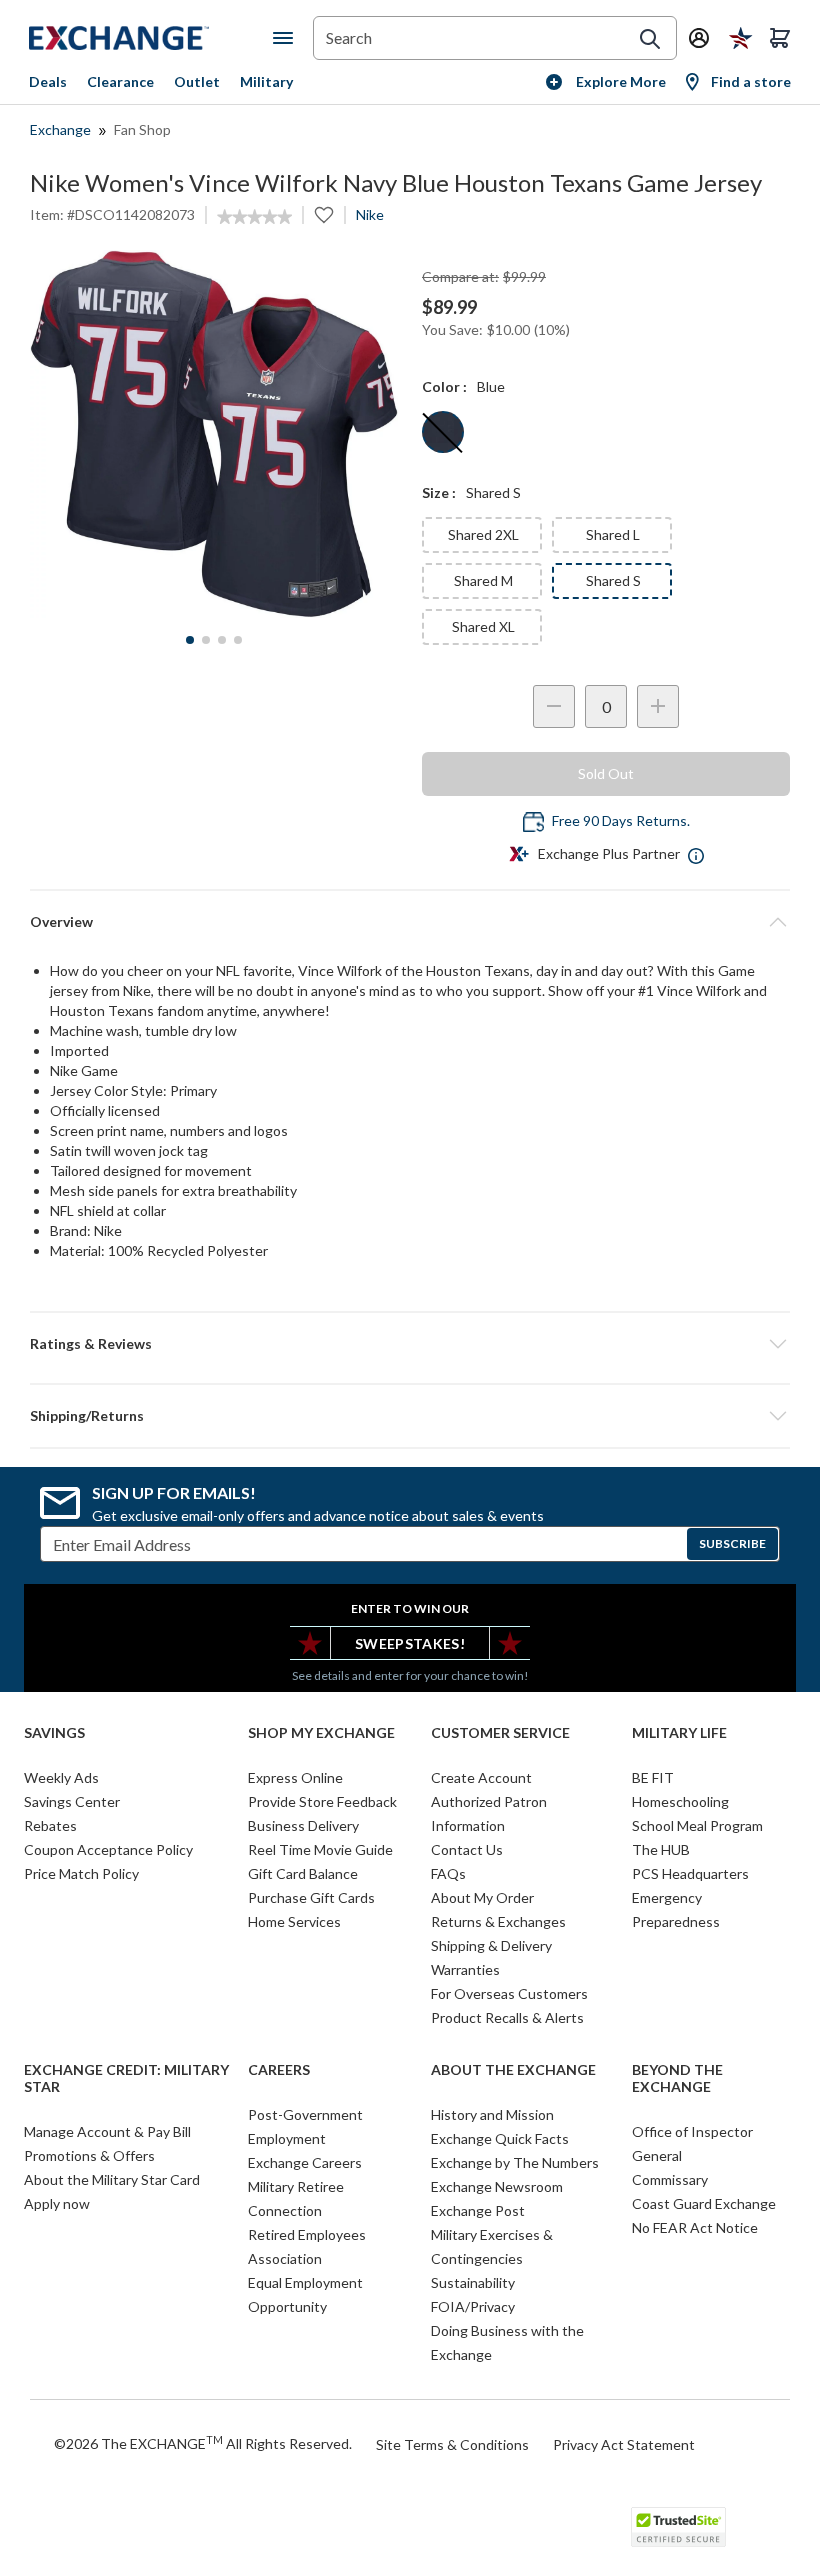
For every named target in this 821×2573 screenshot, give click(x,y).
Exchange (60, 129)
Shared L (613, 534)
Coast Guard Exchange (704, 2203)
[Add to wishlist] (324, 215)
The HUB (661, 1849)
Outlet (197, 81)
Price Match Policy (81, 1873)
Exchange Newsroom (497, 2186)
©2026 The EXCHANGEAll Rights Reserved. (203, 2443)
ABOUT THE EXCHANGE (513, 2070)
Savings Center (72, 1801)
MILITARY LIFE (679, 1733)
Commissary (670, 2179)
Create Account (481, 1777)
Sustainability (473, 2282)
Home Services (294, 1921)
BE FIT (653, 1777)
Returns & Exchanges (498, 1921)
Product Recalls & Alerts (507, 2017)
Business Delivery (303, 1825)
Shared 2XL (483, 534)
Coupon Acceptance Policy (108, 1849)
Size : (439, 492)
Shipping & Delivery (491, 1945)
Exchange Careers (305, 2162)
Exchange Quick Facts (500, 2138)
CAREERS (279, 2070)
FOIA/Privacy (473, 2306)
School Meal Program (697, 1825)
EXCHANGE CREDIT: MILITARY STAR (126, 2078)
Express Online (295, 1777)
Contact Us (467, 1849)
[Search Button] (650, 39)
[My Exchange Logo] (151, 38)
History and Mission (492, 2114)
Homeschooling (680, 1801)
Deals (48, 81)
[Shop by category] (287, 38)
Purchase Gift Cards (311, 1897)
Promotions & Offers (89, 2155)
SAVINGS (54, 1733)
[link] (254, 217)
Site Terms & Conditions (452, 2444)
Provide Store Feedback (322, 1801)
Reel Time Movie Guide (320, 1849)
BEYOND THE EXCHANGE (677, 2078)
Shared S (613, 580)
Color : (444, 386)
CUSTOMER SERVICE (500, 1733)
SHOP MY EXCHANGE (321, 1733)
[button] (410, 1344)
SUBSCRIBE (732, 1543)
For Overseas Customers (509, 1993)
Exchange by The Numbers (515, 2162)
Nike (370, 214)
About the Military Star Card (112, 2179)
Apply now (57, 2203)
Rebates (50, 1825)
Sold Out (606, 773)
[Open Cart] (780, 38)
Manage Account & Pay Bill (107, 2131)
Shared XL (483, 626)
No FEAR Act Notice (695, 2227)
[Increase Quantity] (658, 706)
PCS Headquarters (690, 1873)
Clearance (120, 81)
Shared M (483, 580)
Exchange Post (478, 2210)
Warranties (465, 1969)
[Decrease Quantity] (554, 706)
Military (266, 81)
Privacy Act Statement (624, 2444)
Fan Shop (142, 129)
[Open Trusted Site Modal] (678, 2527)
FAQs (448, 1873)
